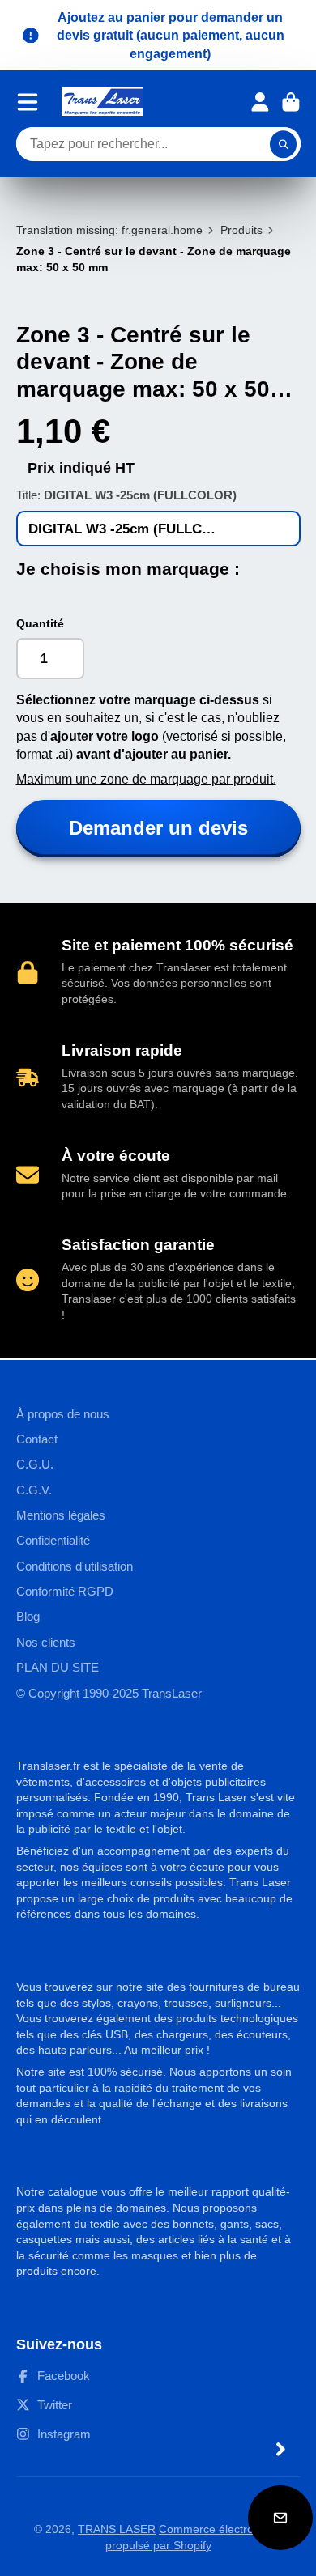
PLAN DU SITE (58, 1667)
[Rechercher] (284, 144)
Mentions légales (61, 1515)
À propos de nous (63, 1414)
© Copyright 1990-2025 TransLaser (109, 1693)
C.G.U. (35, 1464)
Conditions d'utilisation (75, 1566)
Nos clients (46, 1642)
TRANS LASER (117, 2529)
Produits (241, 230)
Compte (260, 102)
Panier (291, 102)
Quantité (40, 623)
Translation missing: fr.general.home (109, 230)
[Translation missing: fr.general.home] (102, 102)
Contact (37, 1439)
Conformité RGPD (65, 1591)
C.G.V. (34, 1490)
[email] (280, 2518)
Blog (28, 1616)
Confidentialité (53, 1540)
